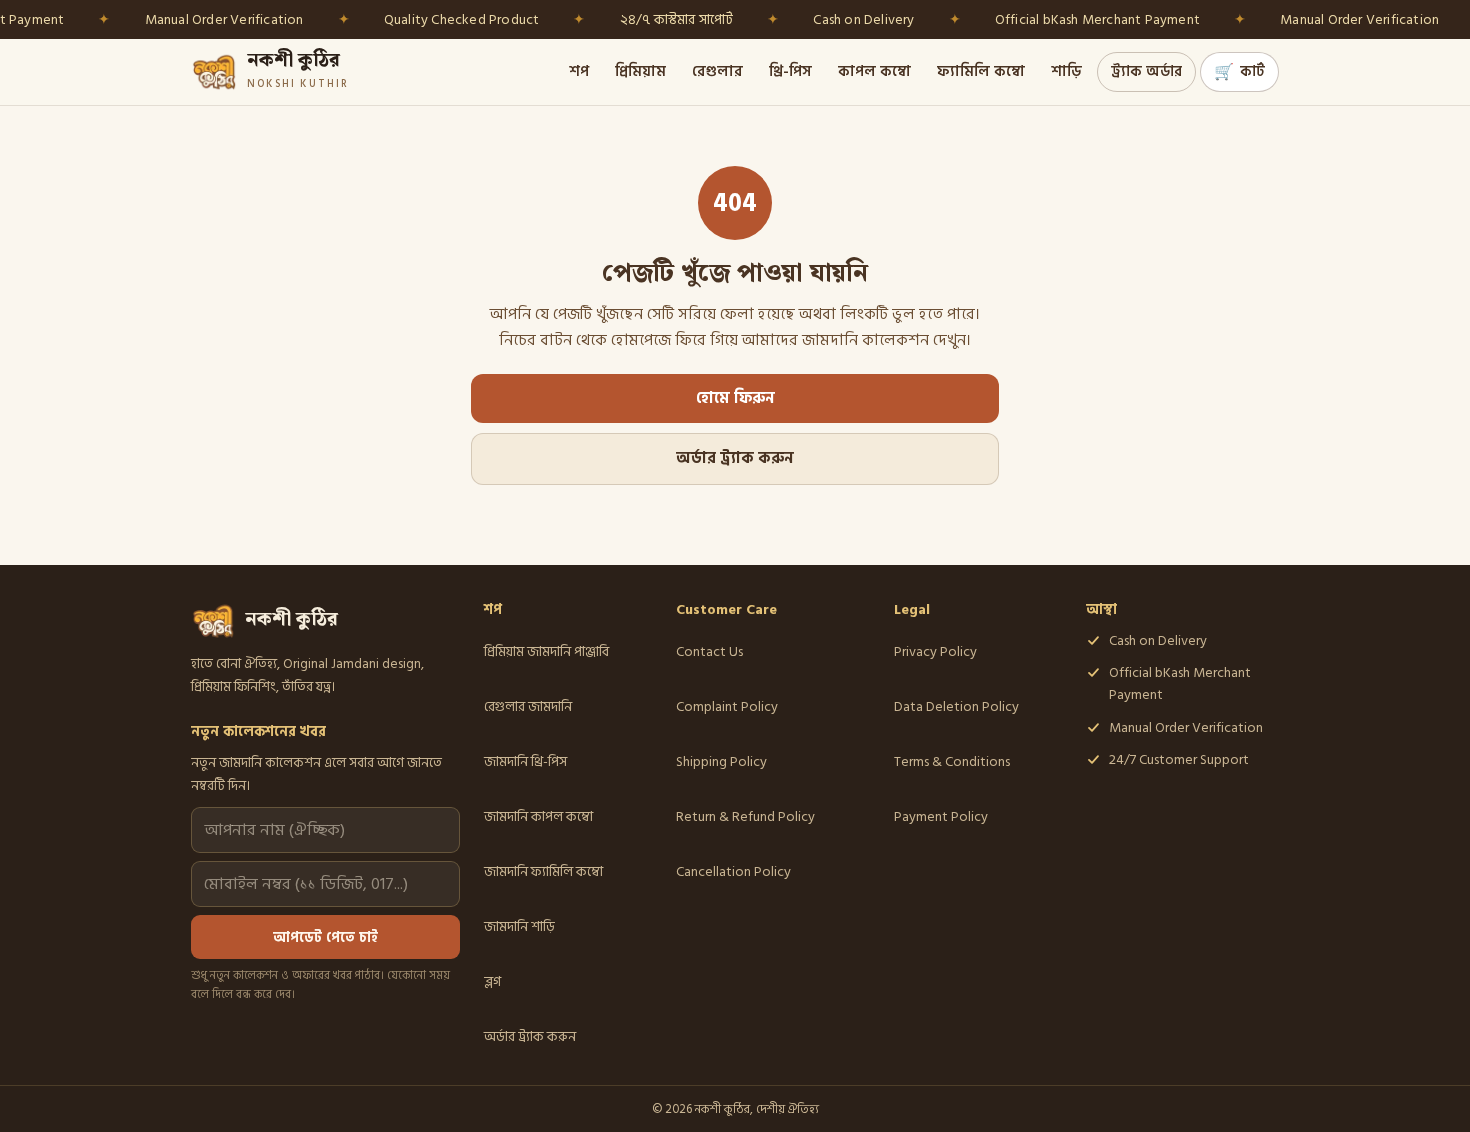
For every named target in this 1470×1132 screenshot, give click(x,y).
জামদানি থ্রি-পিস (525, 761)
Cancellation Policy (733, 871)
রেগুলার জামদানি (528, 706)
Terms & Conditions (952, 761)
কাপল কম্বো (874, 71)
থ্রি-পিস (790, 71)
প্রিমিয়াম (640, 71)
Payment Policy (941, 816)
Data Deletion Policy (956, 706)
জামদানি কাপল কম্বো (538, 816)
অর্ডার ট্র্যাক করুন (735, 458)
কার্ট (1239, 72)
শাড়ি (1066, 71)
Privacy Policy (935, 651)
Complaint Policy (727, 706)
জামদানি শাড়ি (519, 926)
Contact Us (709, 651)
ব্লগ (492, 981)
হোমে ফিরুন (735, 398)
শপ (579, 71)
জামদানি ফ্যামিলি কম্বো (543, 871)
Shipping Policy (721, 761)
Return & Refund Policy (745, 816)
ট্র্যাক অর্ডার (1146, 71)
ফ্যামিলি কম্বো (981, 71)
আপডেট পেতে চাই (325, 937)
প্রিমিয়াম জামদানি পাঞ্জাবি (546, 651)
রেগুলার (717, 71)
